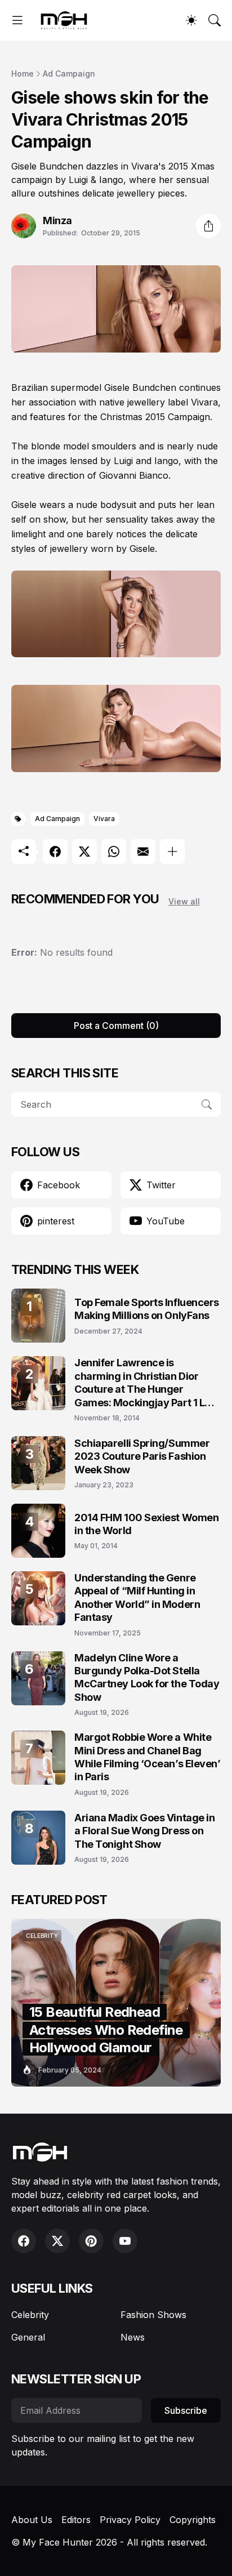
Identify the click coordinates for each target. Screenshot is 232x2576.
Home (23, 73)
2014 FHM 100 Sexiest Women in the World (146, 1524)
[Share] (208, 226)
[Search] (215, 20)
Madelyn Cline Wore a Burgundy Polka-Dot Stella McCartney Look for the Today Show (147, 1677)
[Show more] (172, 852)
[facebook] (24, 2241)
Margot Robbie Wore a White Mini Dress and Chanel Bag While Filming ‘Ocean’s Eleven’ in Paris (148, 1757)
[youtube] (125, 2241)
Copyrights (193, 2520)
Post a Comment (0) (116, 1026)
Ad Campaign (69, 73)
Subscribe (186, 2410)
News (133, 2337)
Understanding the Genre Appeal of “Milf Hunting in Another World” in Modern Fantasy (137, 1597)
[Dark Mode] (191, 20)
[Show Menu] (17, 20)
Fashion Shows (153, 2315)
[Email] (143, 852)
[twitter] (57, 2241)
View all (184, 901)
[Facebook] (55, 852)
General (28, 2337)
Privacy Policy (130, 2520)
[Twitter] (84, 852)
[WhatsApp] (114, 852)
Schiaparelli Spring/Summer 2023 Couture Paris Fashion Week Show (142, 1456)
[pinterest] (91, 2241)
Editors (76, 2520)
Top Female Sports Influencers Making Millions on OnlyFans (147, 1309)
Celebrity (30, 2315)
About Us (32, 2520)
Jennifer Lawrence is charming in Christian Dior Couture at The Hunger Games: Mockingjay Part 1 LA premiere (143, 1383)
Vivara (104, 819)
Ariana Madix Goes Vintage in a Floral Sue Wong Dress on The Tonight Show (144, 1831)
